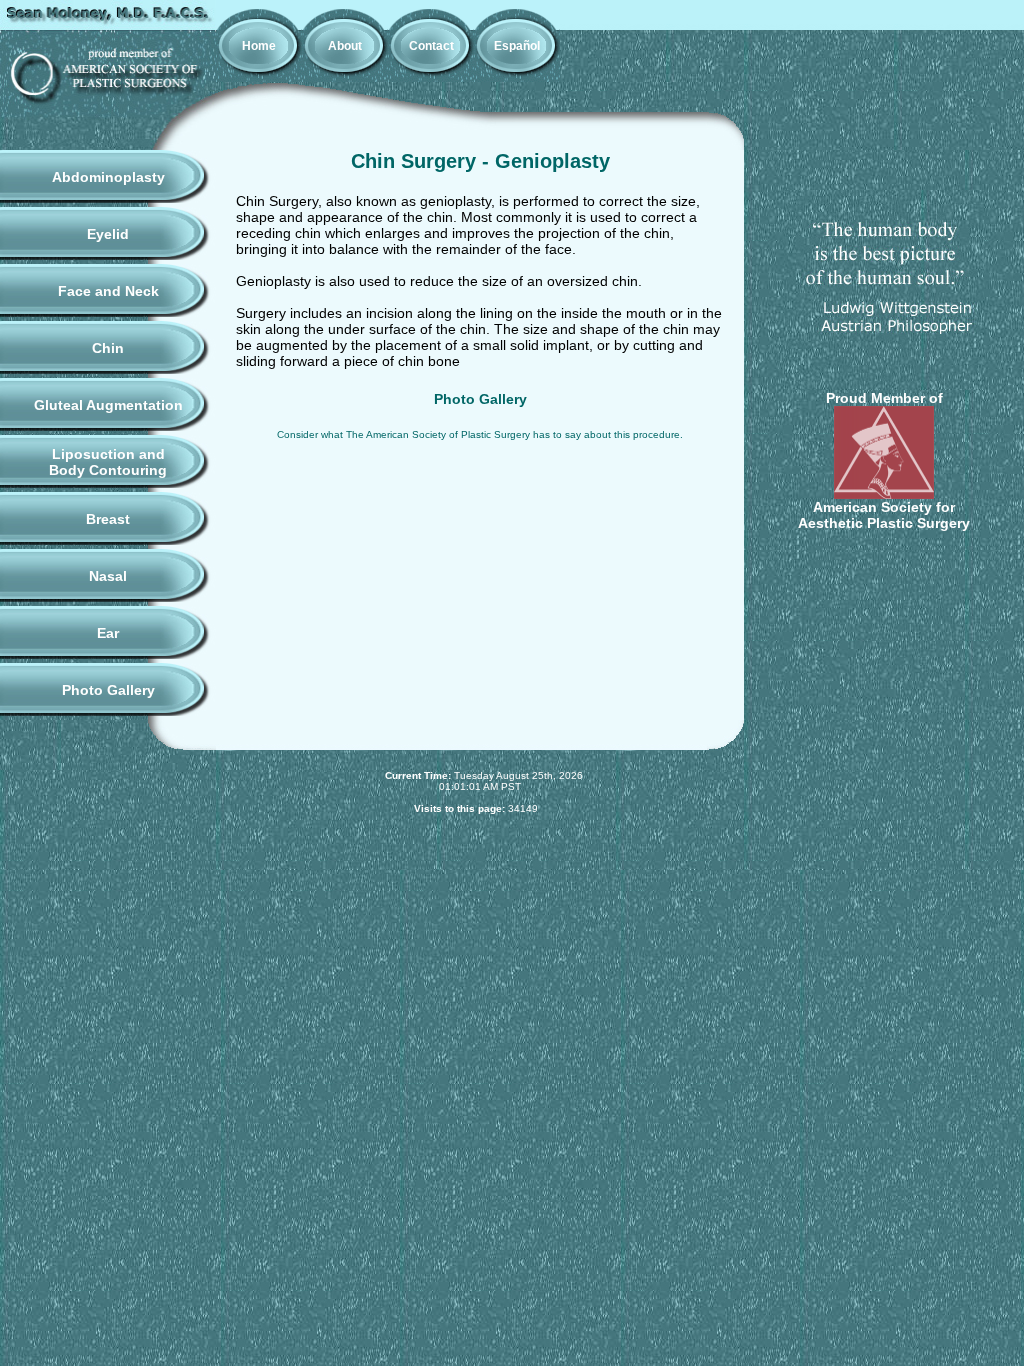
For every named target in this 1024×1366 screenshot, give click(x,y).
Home (259, 46)
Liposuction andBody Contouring (108, 462)
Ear (108, 633)
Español (517, 46)
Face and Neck (108, 291)
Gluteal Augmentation (108, 405)
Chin (108, 348)
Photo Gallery (108, 690)
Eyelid (108, 234)
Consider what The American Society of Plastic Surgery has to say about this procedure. (480, 434)
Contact (431, 46)
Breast (108, 519)
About (345, 46)
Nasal (108, 576)
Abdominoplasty (108, 177)
